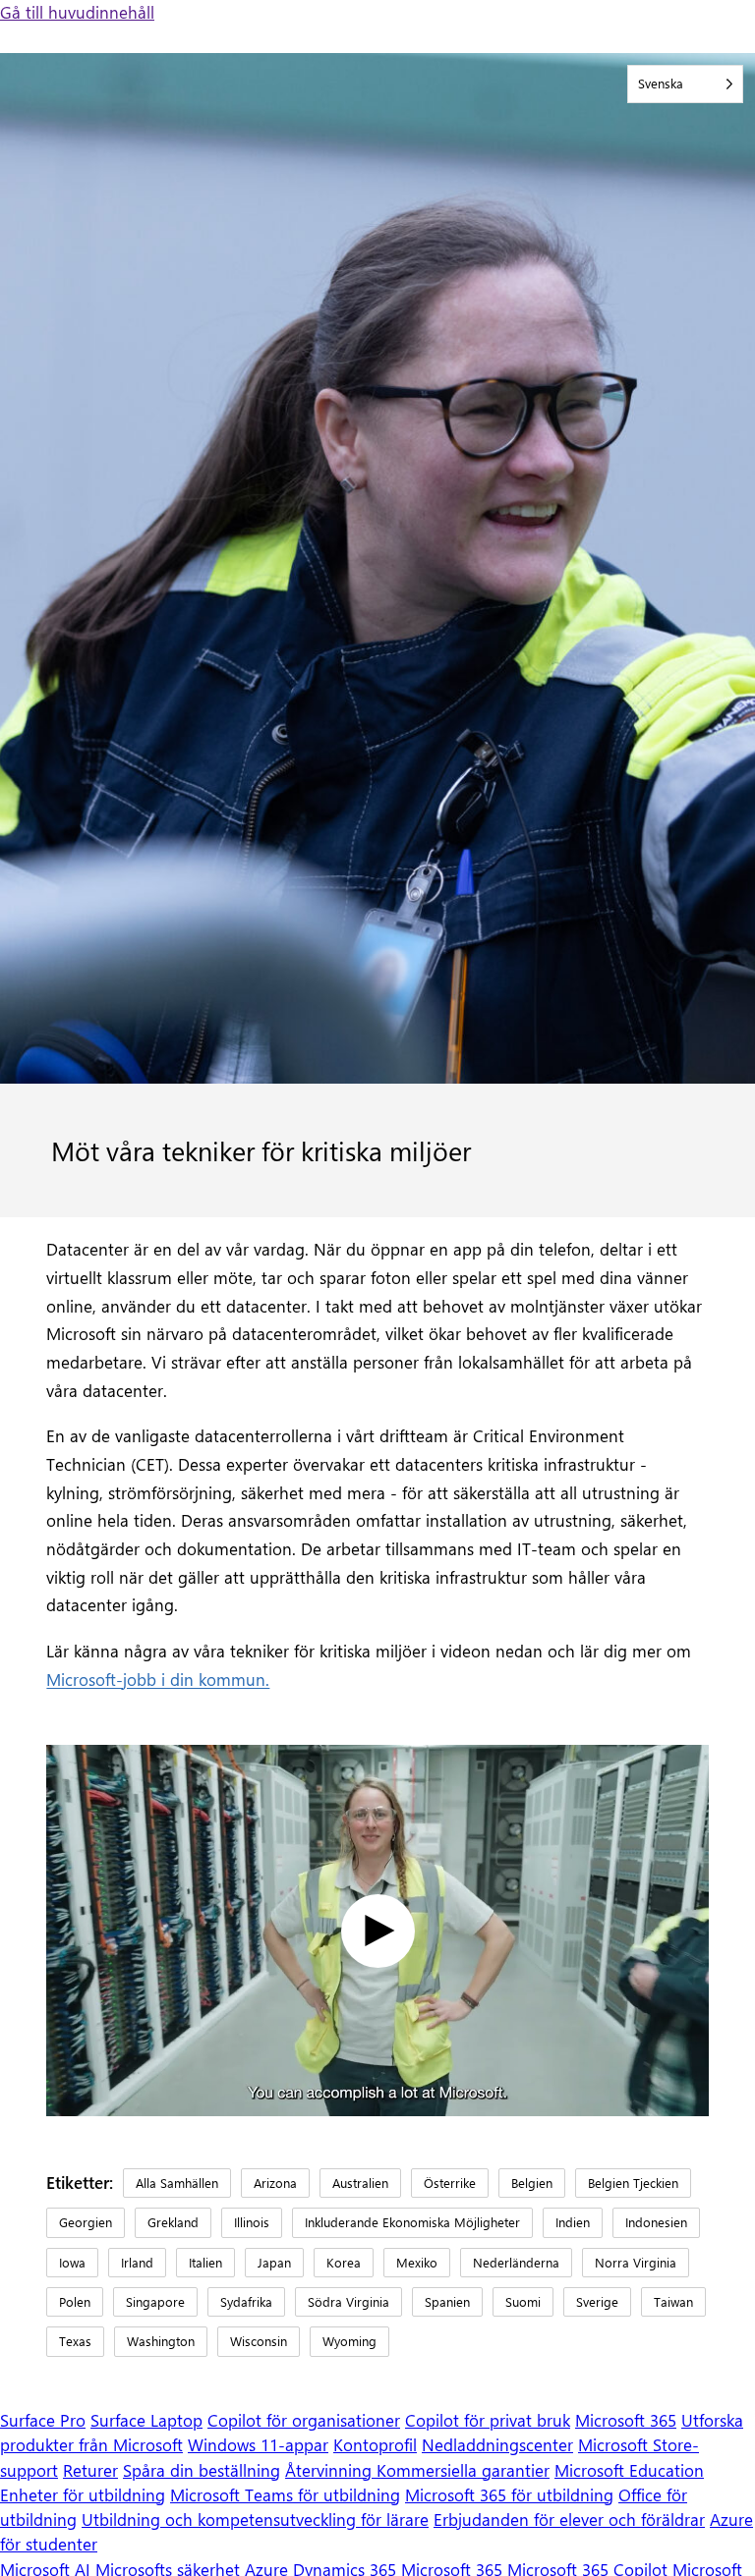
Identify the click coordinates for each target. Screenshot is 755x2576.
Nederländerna (516, 2262)
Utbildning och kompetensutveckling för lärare (255, 2519)
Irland (137, 2262)
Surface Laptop (146, 2420)
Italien (205, 2262)
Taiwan (673, 2301)
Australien (360, 2183)
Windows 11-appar (258, 2444)
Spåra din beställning (202, 2470)
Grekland (173, 2222)
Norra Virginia (636, 2262)
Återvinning (331, 2470)
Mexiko (417, 2262)
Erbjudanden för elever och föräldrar (569, 2519)
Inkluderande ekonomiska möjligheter (412, 2222)
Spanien (447, 2301)
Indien (573, 2222)
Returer (90, 2470)
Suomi (523, 2301)
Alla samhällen (177, 2183)
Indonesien (656, 2222)
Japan (274, 2262)
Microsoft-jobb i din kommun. (158, 1679)
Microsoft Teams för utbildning (285, 2494)
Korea (344, 2262)
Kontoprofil (375, 2444)
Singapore (155, 2301)
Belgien (532, 2183)
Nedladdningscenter (497, 2444)
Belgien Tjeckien (633, 2183)
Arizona (275, 2183)
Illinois (252, 2222)
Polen (75, 2301)
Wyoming (349, 2341)
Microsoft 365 (626, 2420)
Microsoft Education (629, 2470)
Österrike (450, 2183)
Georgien (86, 2222)
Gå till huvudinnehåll (77, 12)
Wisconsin (259, 2341)
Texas (75, 2341)
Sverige (597, 2301)
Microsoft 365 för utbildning (509, 2494)
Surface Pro (43, 2420)
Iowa (72, 2262)
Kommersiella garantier (463, 2470)
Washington (161, 2341)
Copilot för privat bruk (488, 2420)
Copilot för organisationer (304, 2420)
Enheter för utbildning (83, 2494)
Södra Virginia (348, 2301)
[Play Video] (378, 1931)
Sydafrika (246, 2301)
